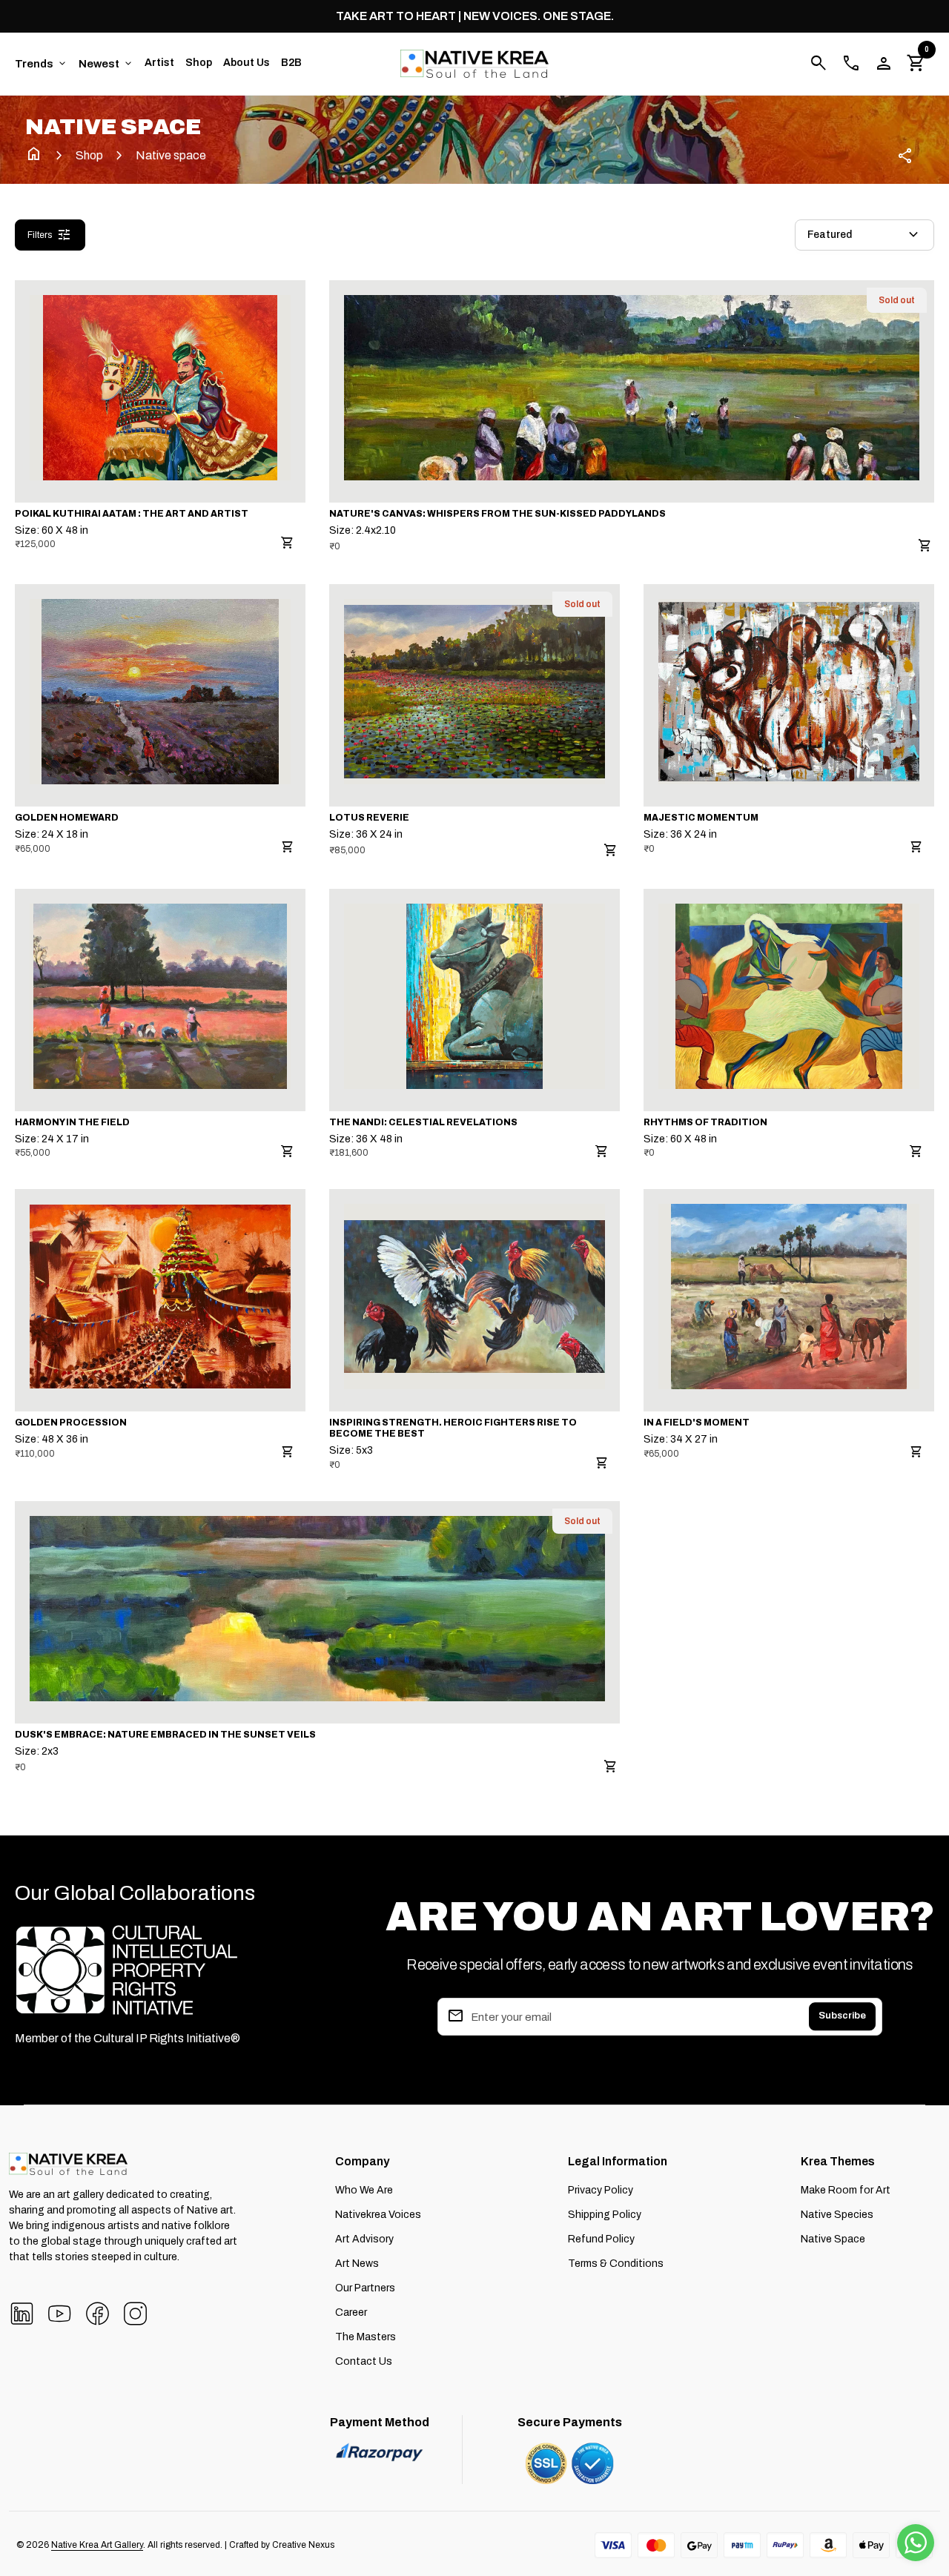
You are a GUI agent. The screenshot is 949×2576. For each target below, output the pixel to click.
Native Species (837, 2215)
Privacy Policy (601, 2190)
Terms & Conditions (616, 2264)
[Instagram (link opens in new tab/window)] (135, 2312)
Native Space (833, 2239)
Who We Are (364, 2190)
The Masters (366, 2337)
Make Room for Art (846, 2190)
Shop (199, 63)
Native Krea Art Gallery (97, 2545)
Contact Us (364, 2361)
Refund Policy (601, 2239)
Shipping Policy (605, 2215)
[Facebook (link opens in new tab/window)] (97, 2312)
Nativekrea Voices (378, 2215)
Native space (171, 155)
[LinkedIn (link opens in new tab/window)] (22, 2312)
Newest (106, 64)
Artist (159, 63)
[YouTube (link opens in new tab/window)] (60, 2312)
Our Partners (365, 2288)
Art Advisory (364, 2239)
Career (351, 2312)
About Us (247, 63)
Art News (357, 2264)
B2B (291, 63)
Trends (42, 64)
